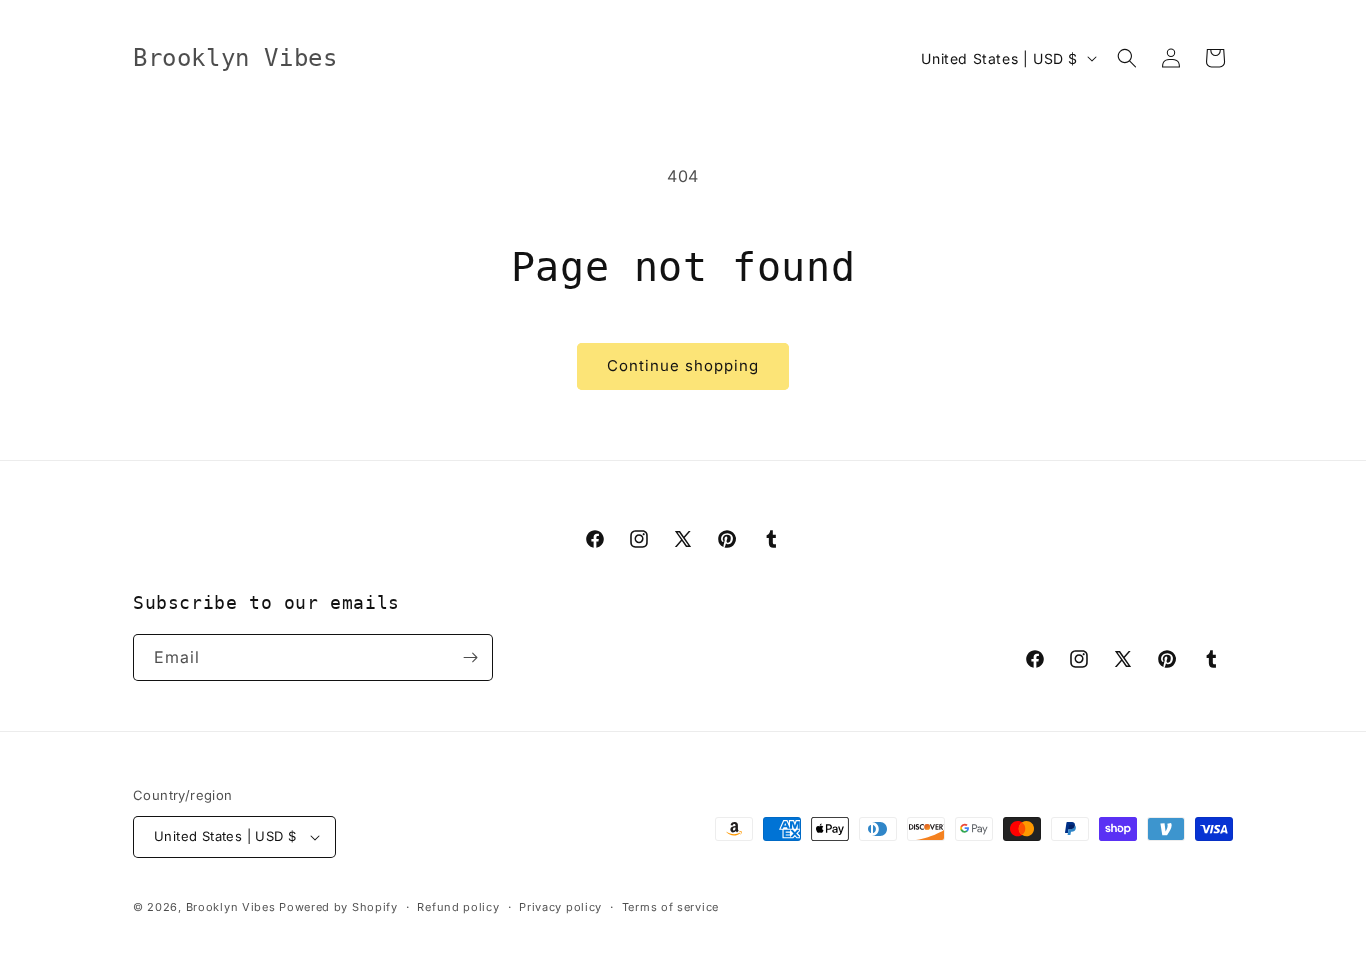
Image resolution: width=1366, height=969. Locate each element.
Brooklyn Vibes (231, 907)
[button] (1127, 58)
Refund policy (458, 907)
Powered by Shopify (338, 907)
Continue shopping (683, 365)
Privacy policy (560, 907)
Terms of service (670, 907)
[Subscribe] (470, 657)
